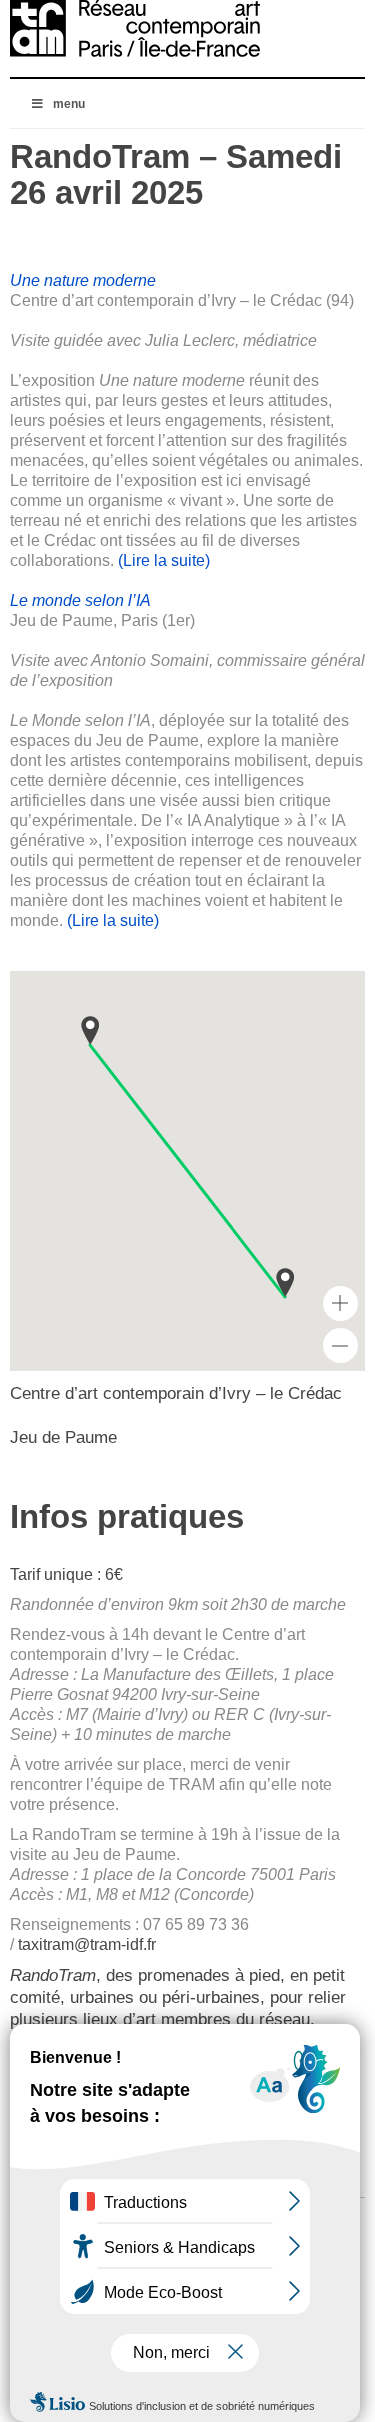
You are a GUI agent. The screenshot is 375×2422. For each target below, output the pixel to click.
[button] (285, 1282)
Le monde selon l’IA (80, 600)
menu (69, 104)
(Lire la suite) (164, 560)
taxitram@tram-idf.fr (87, 1944)
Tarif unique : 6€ (68, 1574)
